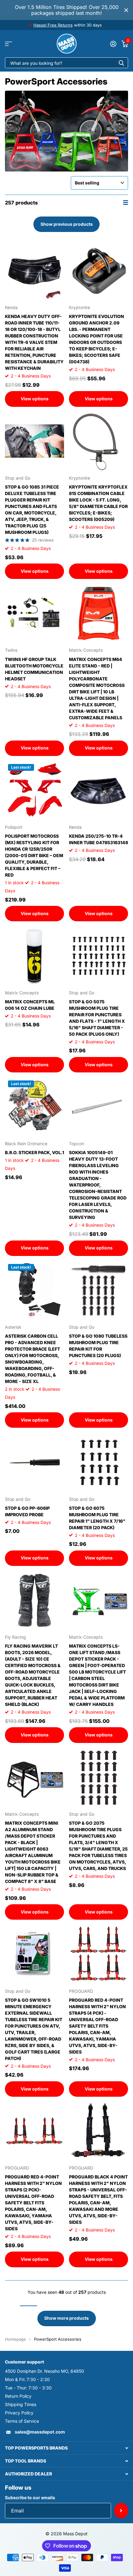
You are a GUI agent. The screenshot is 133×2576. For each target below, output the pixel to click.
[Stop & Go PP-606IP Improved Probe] (34, 1462)
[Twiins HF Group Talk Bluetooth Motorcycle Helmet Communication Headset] (34, 613)
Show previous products (67, 224)
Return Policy (18, 2396)
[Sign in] (113, 44)
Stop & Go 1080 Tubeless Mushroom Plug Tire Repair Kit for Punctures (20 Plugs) (98, 1346)
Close (126, 10)
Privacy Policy (19, 2413)
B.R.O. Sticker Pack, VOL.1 (34, 1152)
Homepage (15, 2339)
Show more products (66, 2318)
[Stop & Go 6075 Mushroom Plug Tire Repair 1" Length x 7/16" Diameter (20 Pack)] (99, 1462)
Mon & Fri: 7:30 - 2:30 (27, 2379)
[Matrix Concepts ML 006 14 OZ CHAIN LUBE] (34, 956)
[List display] (126, 202)
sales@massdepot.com (40, 2432)
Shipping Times (21, 2404)
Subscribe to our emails (30, 2498)
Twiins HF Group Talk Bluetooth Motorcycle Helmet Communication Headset (34, 669)
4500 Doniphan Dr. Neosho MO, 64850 (45, 2371)
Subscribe (121, 2511)
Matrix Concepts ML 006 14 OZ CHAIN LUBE (30, 1005)
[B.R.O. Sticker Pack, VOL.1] (34, 1107)
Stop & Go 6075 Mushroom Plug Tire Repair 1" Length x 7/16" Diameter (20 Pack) (97, 1518)
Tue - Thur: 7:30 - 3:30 (28, 2388)
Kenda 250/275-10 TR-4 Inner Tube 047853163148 (99, 839)
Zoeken (121, 63)
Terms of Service (22, 2421)
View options (35, 399)
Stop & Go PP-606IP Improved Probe (27, 1511)
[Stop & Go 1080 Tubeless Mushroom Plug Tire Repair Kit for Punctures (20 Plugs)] (99, 1290)
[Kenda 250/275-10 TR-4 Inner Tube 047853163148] (99, 790)
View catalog (9, 44)
